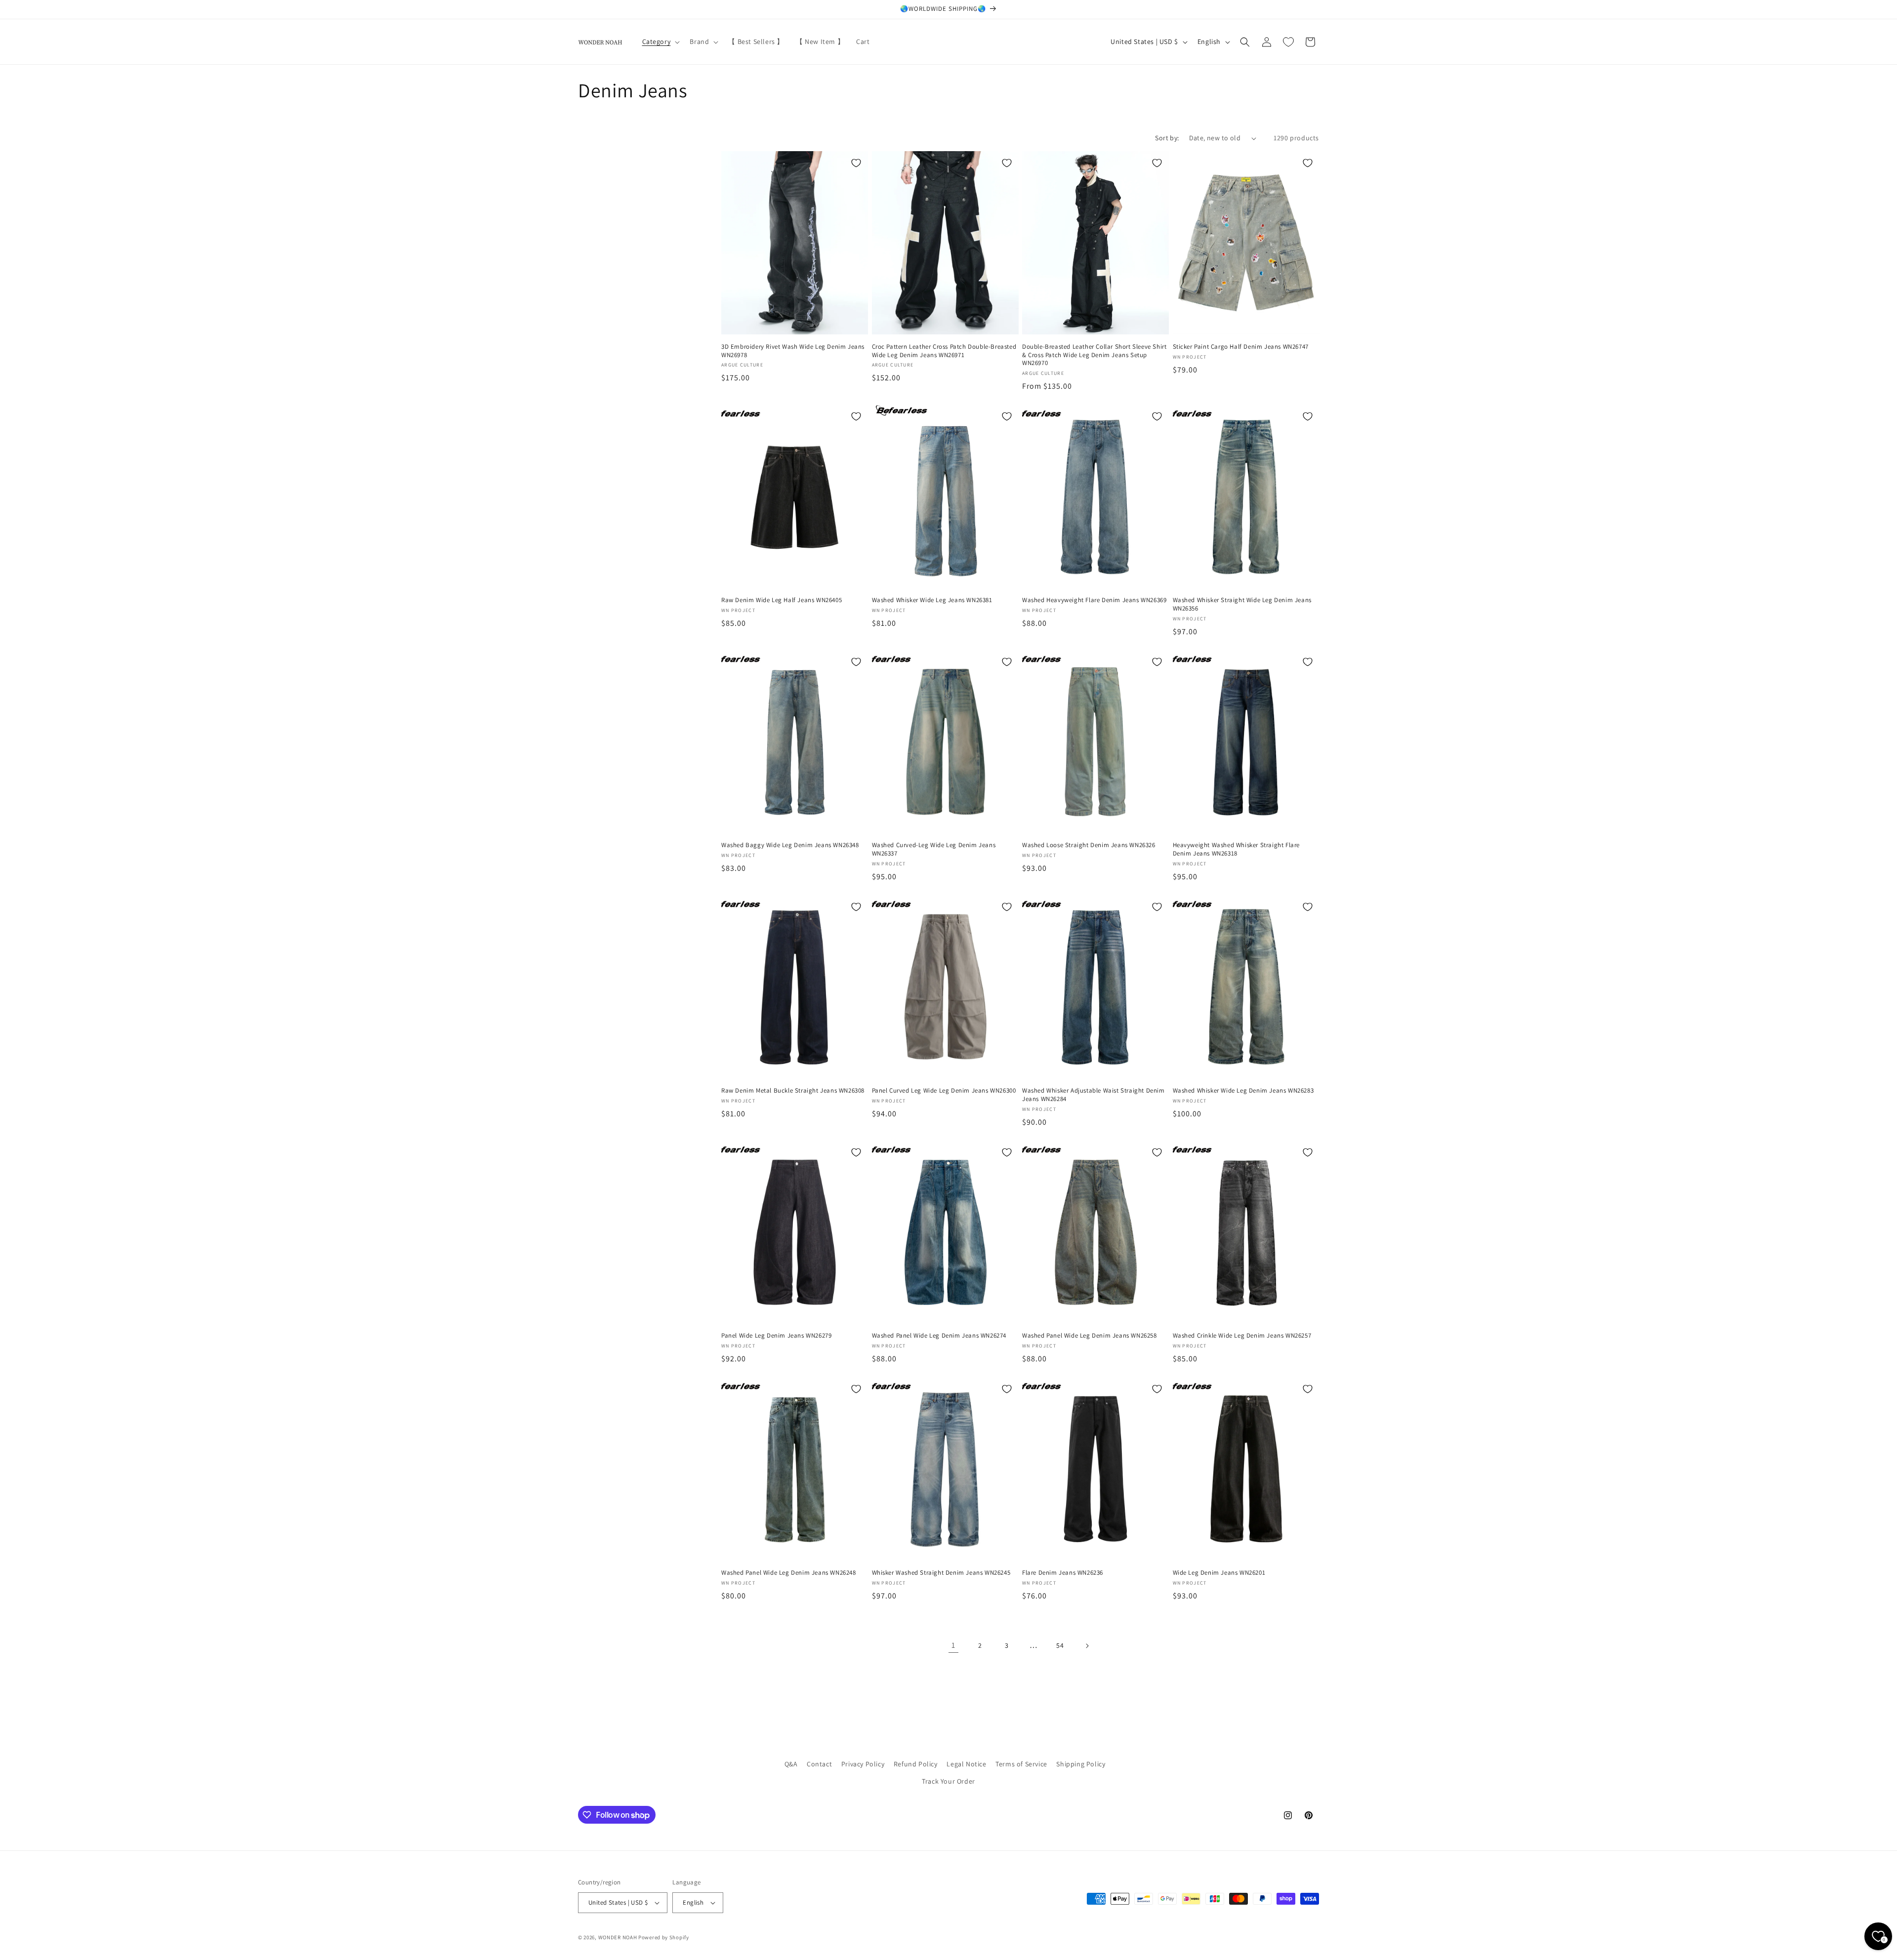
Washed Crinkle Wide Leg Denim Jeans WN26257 (1242, 1336)
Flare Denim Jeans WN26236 (1063, 1573)
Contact (819, 1764)
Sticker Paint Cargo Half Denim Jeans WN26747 (1241, 347)
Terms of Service (1021, 1764)
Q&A (791, 1764)
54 (1060, 1645)
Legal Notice (966, 1764)
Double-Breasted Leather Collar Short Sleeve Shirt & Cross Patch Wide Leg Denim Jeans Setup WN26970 (1094, 355)
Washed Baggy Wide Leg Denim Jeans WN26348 (790, 845)
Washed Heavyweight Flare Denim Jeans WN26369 (1094, 600)
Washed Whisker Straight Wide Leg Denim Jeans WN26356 (1242, 604)
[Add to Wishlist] (856, 163)
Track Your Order (948, 1781)
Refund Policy (916, 1764)
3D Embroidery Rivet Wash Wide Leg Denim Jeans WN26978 (793, 351)
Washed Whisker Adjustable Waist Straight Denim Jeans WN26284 (1093, 1095)
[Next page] (1087, 1646)
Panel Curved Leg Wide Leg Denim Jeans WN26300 (944, 1091)
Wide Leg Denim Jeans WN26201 (1219, 1573)
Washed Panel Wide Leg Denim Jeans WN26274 (939, 1336)
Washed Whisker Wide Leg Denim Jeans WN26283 (1243, 1091)
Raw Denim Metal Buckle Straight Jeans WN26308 (793, 1091)
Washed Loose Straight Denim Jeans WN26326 (1089, 845)
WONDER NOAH (618, 1937)
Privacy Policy (863, 1764)
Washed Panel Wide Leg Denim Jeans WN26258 (1090, 1336)
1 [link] (953, 1645)
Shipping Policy (1081, 1764)
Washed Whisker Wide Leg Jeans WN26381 (932, 600)
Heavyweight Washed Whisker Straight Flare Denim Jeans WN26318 (1237, 849)
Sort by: (1167, 138)
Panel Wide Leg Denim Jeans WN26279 (776, 1336)
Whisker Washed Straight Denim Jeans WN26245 (941, 1573)
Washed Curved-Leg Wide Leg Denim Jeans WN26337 (934, 849)
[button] (660, 41)
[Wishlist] (1288, 42)
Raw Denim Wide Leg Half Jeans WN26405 (782, 600)
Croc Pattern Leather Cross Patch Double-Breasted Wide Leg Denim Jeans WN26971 (944, 351)
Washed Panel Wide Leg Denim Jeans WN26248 (789, 1573)
